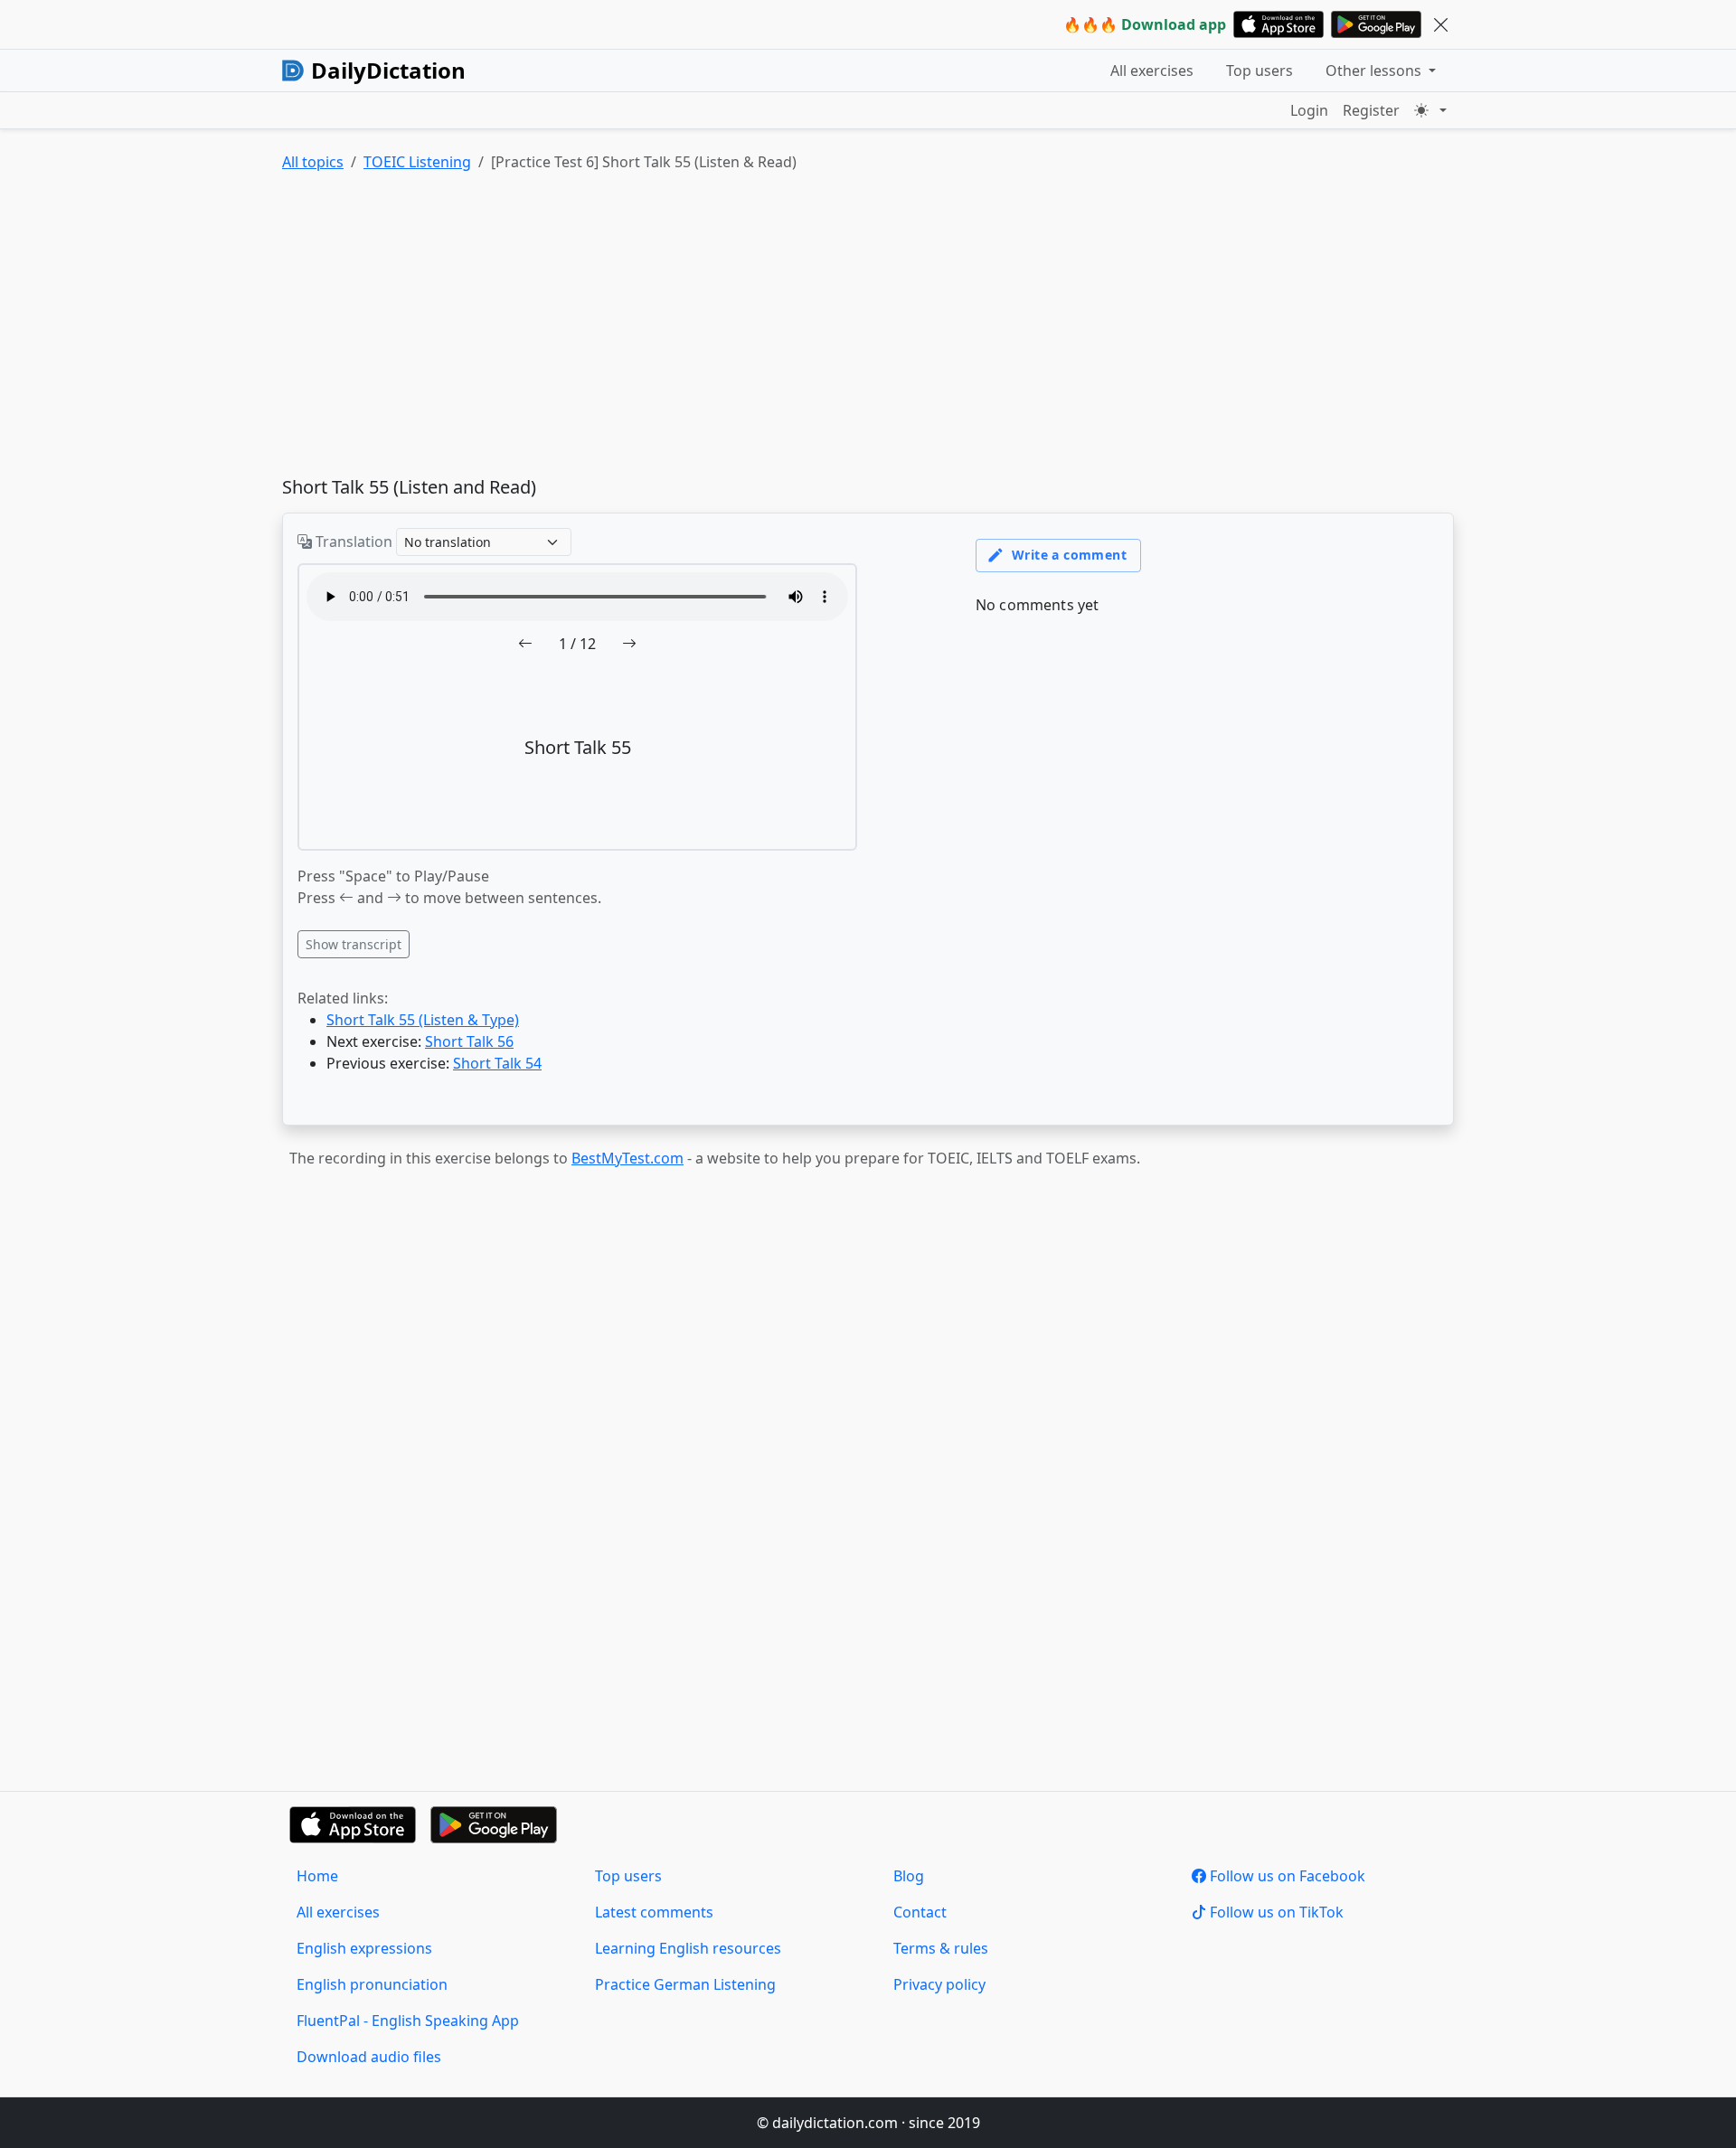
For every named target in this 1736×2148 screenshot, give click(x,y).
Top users (1260, 71)
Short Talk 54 (497, 1063)
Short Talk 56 (469, 1041)
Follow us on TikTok (1275, 1912)
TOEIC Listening (417, 162)
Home (317, 1876)
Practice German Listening (685, 1984)
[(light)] (1430, 110)
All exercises (1152, 71)
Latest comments (654, 1912)
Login (1309, 110)
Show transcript (354, 944)
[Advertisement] (825, 328)
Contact (920, 1912)
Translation (352, 542)
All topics (313, 162)
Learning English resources (688, 1948)
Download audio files (369, 2057)
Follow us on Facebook (1286, 1876)
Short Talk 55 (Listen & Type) (423, 1020)
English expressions (364, 1948)
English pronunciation (372, 1984)
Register (1371, 110)
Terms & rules (941, 1948)
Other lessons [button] (1375, 71)
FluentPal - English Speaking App (408, 2021)
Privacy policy (939, 1984)
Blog (909, 1876)
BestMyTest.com (627, 1158)
